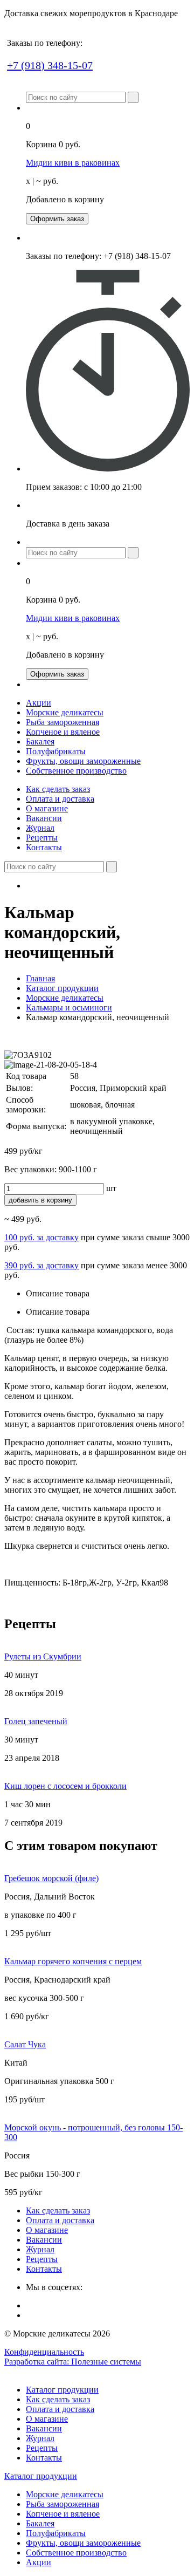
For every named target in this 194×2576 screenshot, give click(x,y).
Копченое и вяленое (63, 732)
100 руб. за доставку (41, 1237)
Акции (39, 703)
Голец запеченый (36, 1721)
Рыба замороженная (63, 722)
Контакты (44, 847)
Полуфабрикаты (56, 751)
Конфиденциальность (44, 2352)
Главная (40, 978)
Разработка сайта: (73, 2362)
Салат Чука (25, 2044)
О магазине (47, 808)
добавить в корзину (40, 1200)
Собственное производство (76, 771)
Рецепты (42, 838)
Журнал (40, 828)
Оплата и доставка (60, 799)
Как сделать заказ (58, 789)
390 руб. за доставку (41, 1265)
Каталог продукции (62, 988)
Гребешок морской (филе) (51, 1878)
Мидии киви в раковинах (73, 163)
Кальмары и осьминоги (69, 1007)
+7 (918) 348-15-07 (50, 65)
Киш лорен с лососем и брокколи (65, 1786)
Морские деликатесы (65, 712)
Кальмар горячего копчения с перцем (73, 1961)
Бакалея (40, 742)
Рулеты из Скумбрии (43, 1656)
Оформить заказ (57, 219)
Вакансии (44, 818)
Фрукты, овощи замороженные (83, 761)
